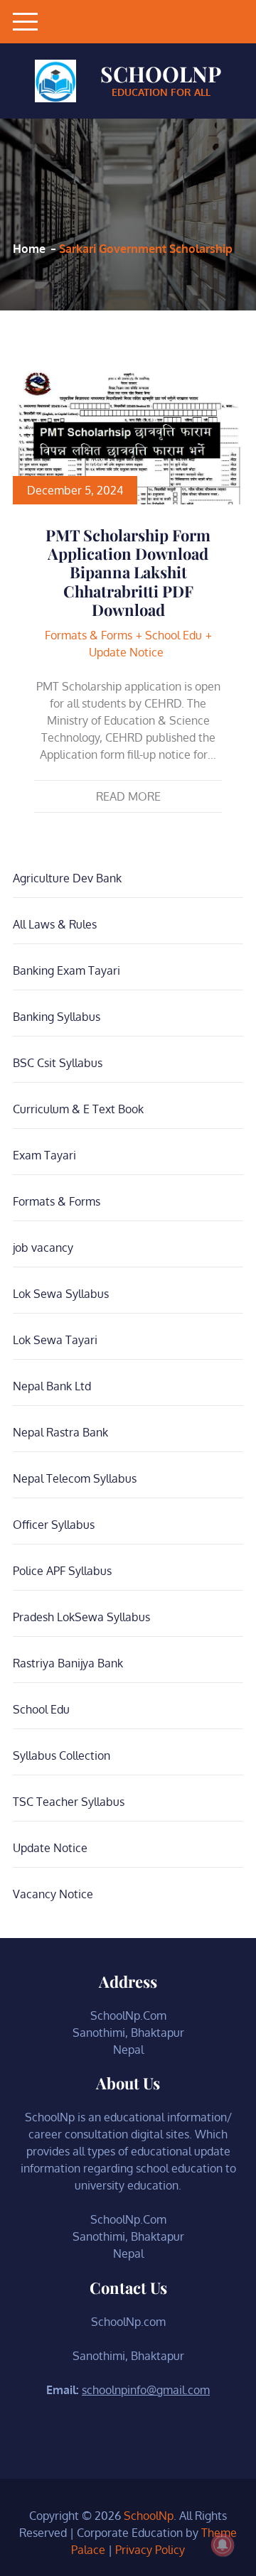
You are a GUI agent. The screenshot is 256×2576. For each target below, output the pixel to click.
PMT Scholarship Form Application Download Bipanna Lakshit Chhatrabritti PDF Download (128, 573)
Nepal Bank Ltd (52, 1386)
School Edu (174, 635)
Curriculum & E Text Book (78, 1109)
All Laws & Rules (55, 924)
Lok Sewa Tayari (55, 1340)
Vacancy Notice (53, 1894)
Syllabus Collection (62, 1755)
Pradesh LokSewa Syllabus (81, 1617)
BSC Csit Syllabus (58, 1063)
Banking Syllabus (57, 1017)
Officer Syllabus (54, 1525)
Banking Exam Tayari (66, 970)
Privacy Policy (150, 2550)
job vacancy (43, 1248)
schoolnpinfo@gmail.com (146, 2390)
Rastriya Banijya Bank (68, 1663)
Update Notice (126, 652)
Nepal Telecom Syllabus (75, 1478)
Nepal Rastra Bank (60, 1432)
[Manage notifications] (223, 2545)
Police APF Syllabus (62, 1571)
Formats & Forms (89, 635)
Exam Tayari (44, 1155)
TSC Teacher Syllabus (69, 1802)
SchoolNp (161, 74)
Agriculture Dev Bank (67, 878)
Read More (128, 796)
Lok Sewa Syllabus (61, 1294)
